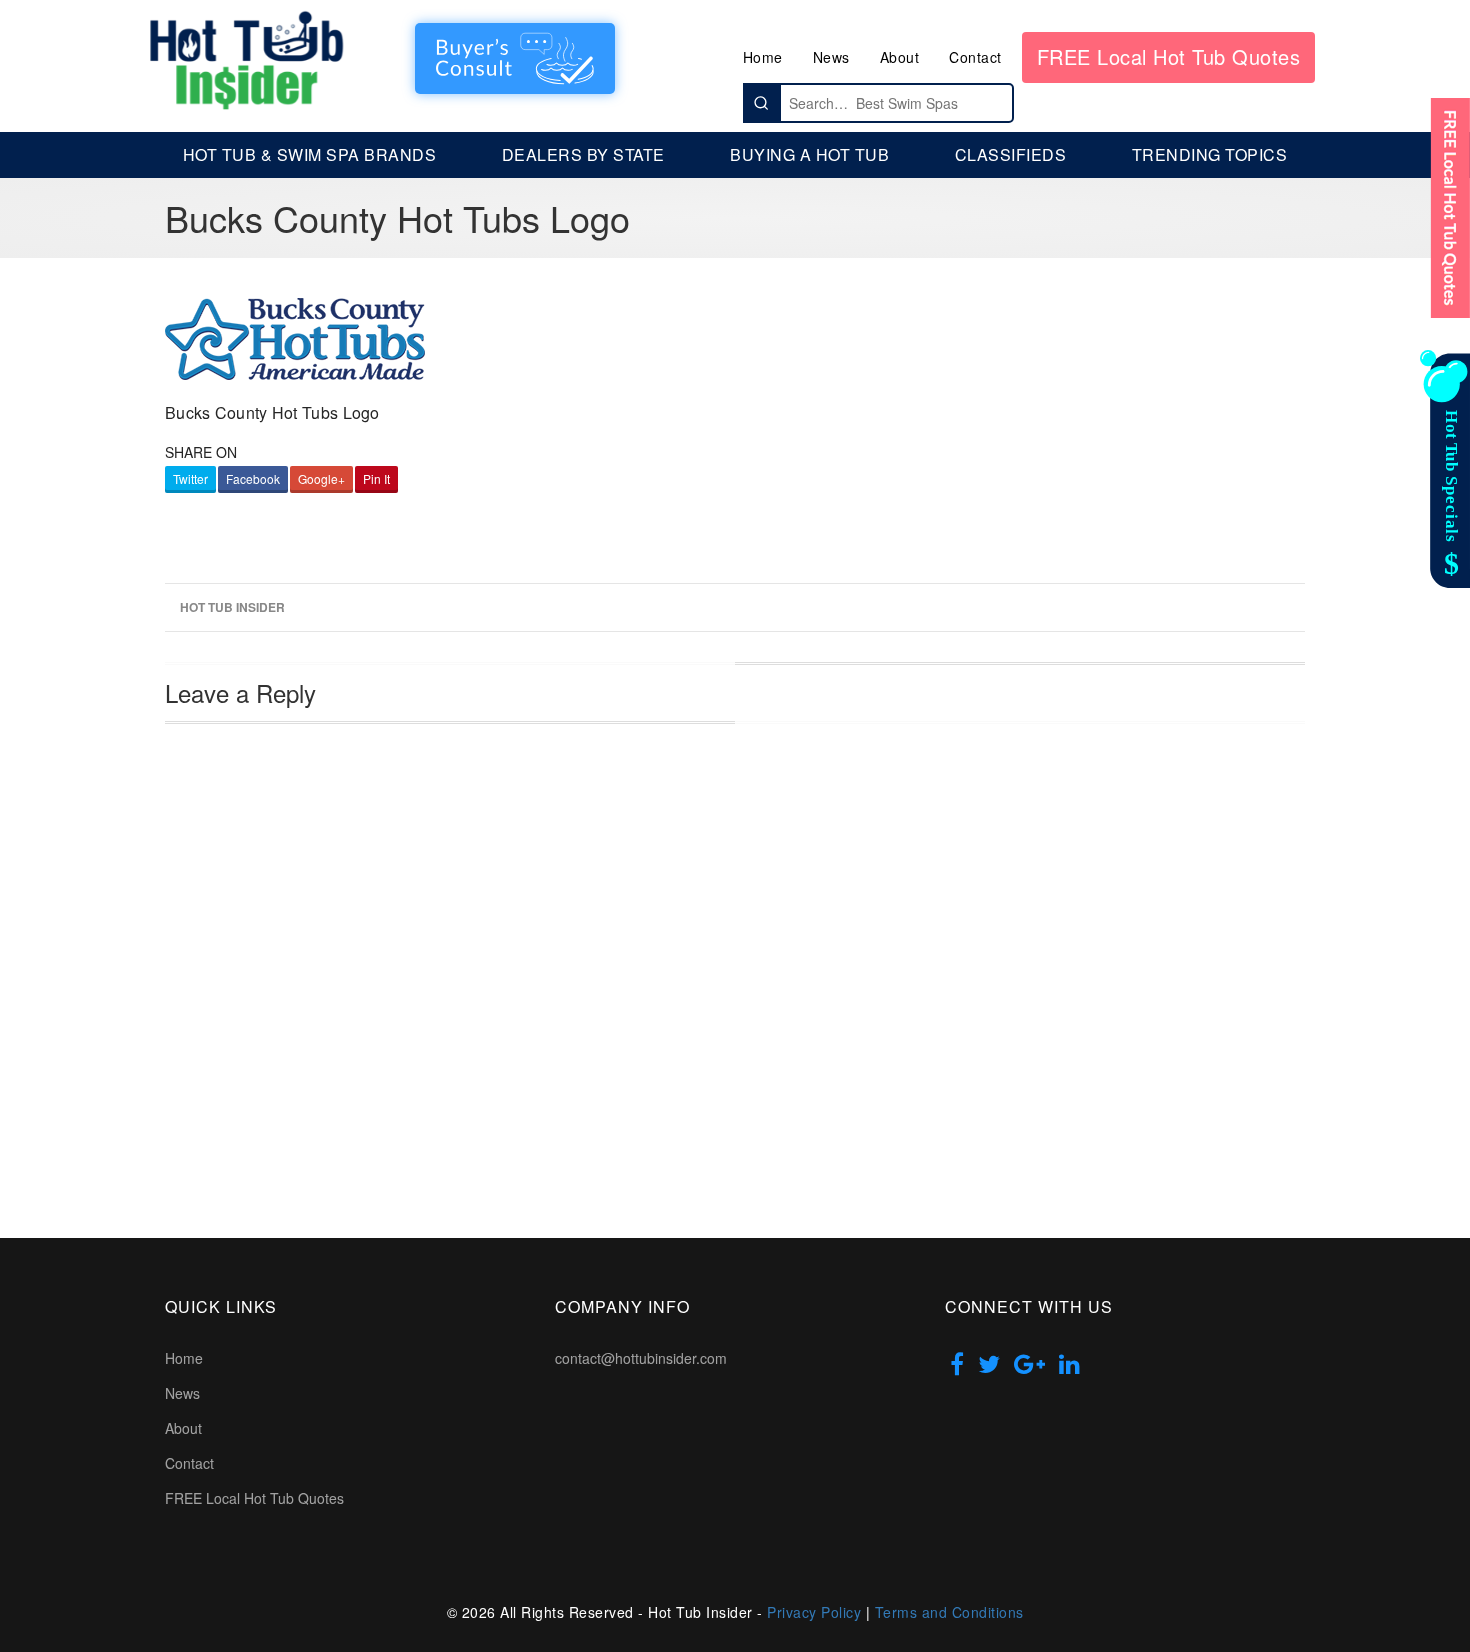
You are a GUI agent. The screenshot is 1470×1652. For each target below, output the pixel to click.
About (900, 57)
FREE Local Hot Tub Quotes (1169, 56)
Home (763, 57)
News (831, 57)
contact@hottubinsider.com (641, 1358)
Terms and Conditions (949, 1612)
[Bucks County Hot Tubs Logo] (295, 336)
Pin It (376, 478)
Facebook (253, 478)
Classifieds (1011, 154)
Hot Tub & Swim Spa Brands (310, 154)
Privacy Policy (814, 1612)
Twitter (190, 478)
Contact (975, 57)
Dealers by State (583, 154)
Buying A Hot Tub (809, 154)
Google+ (321, 478)
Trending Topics (1210, 154)
